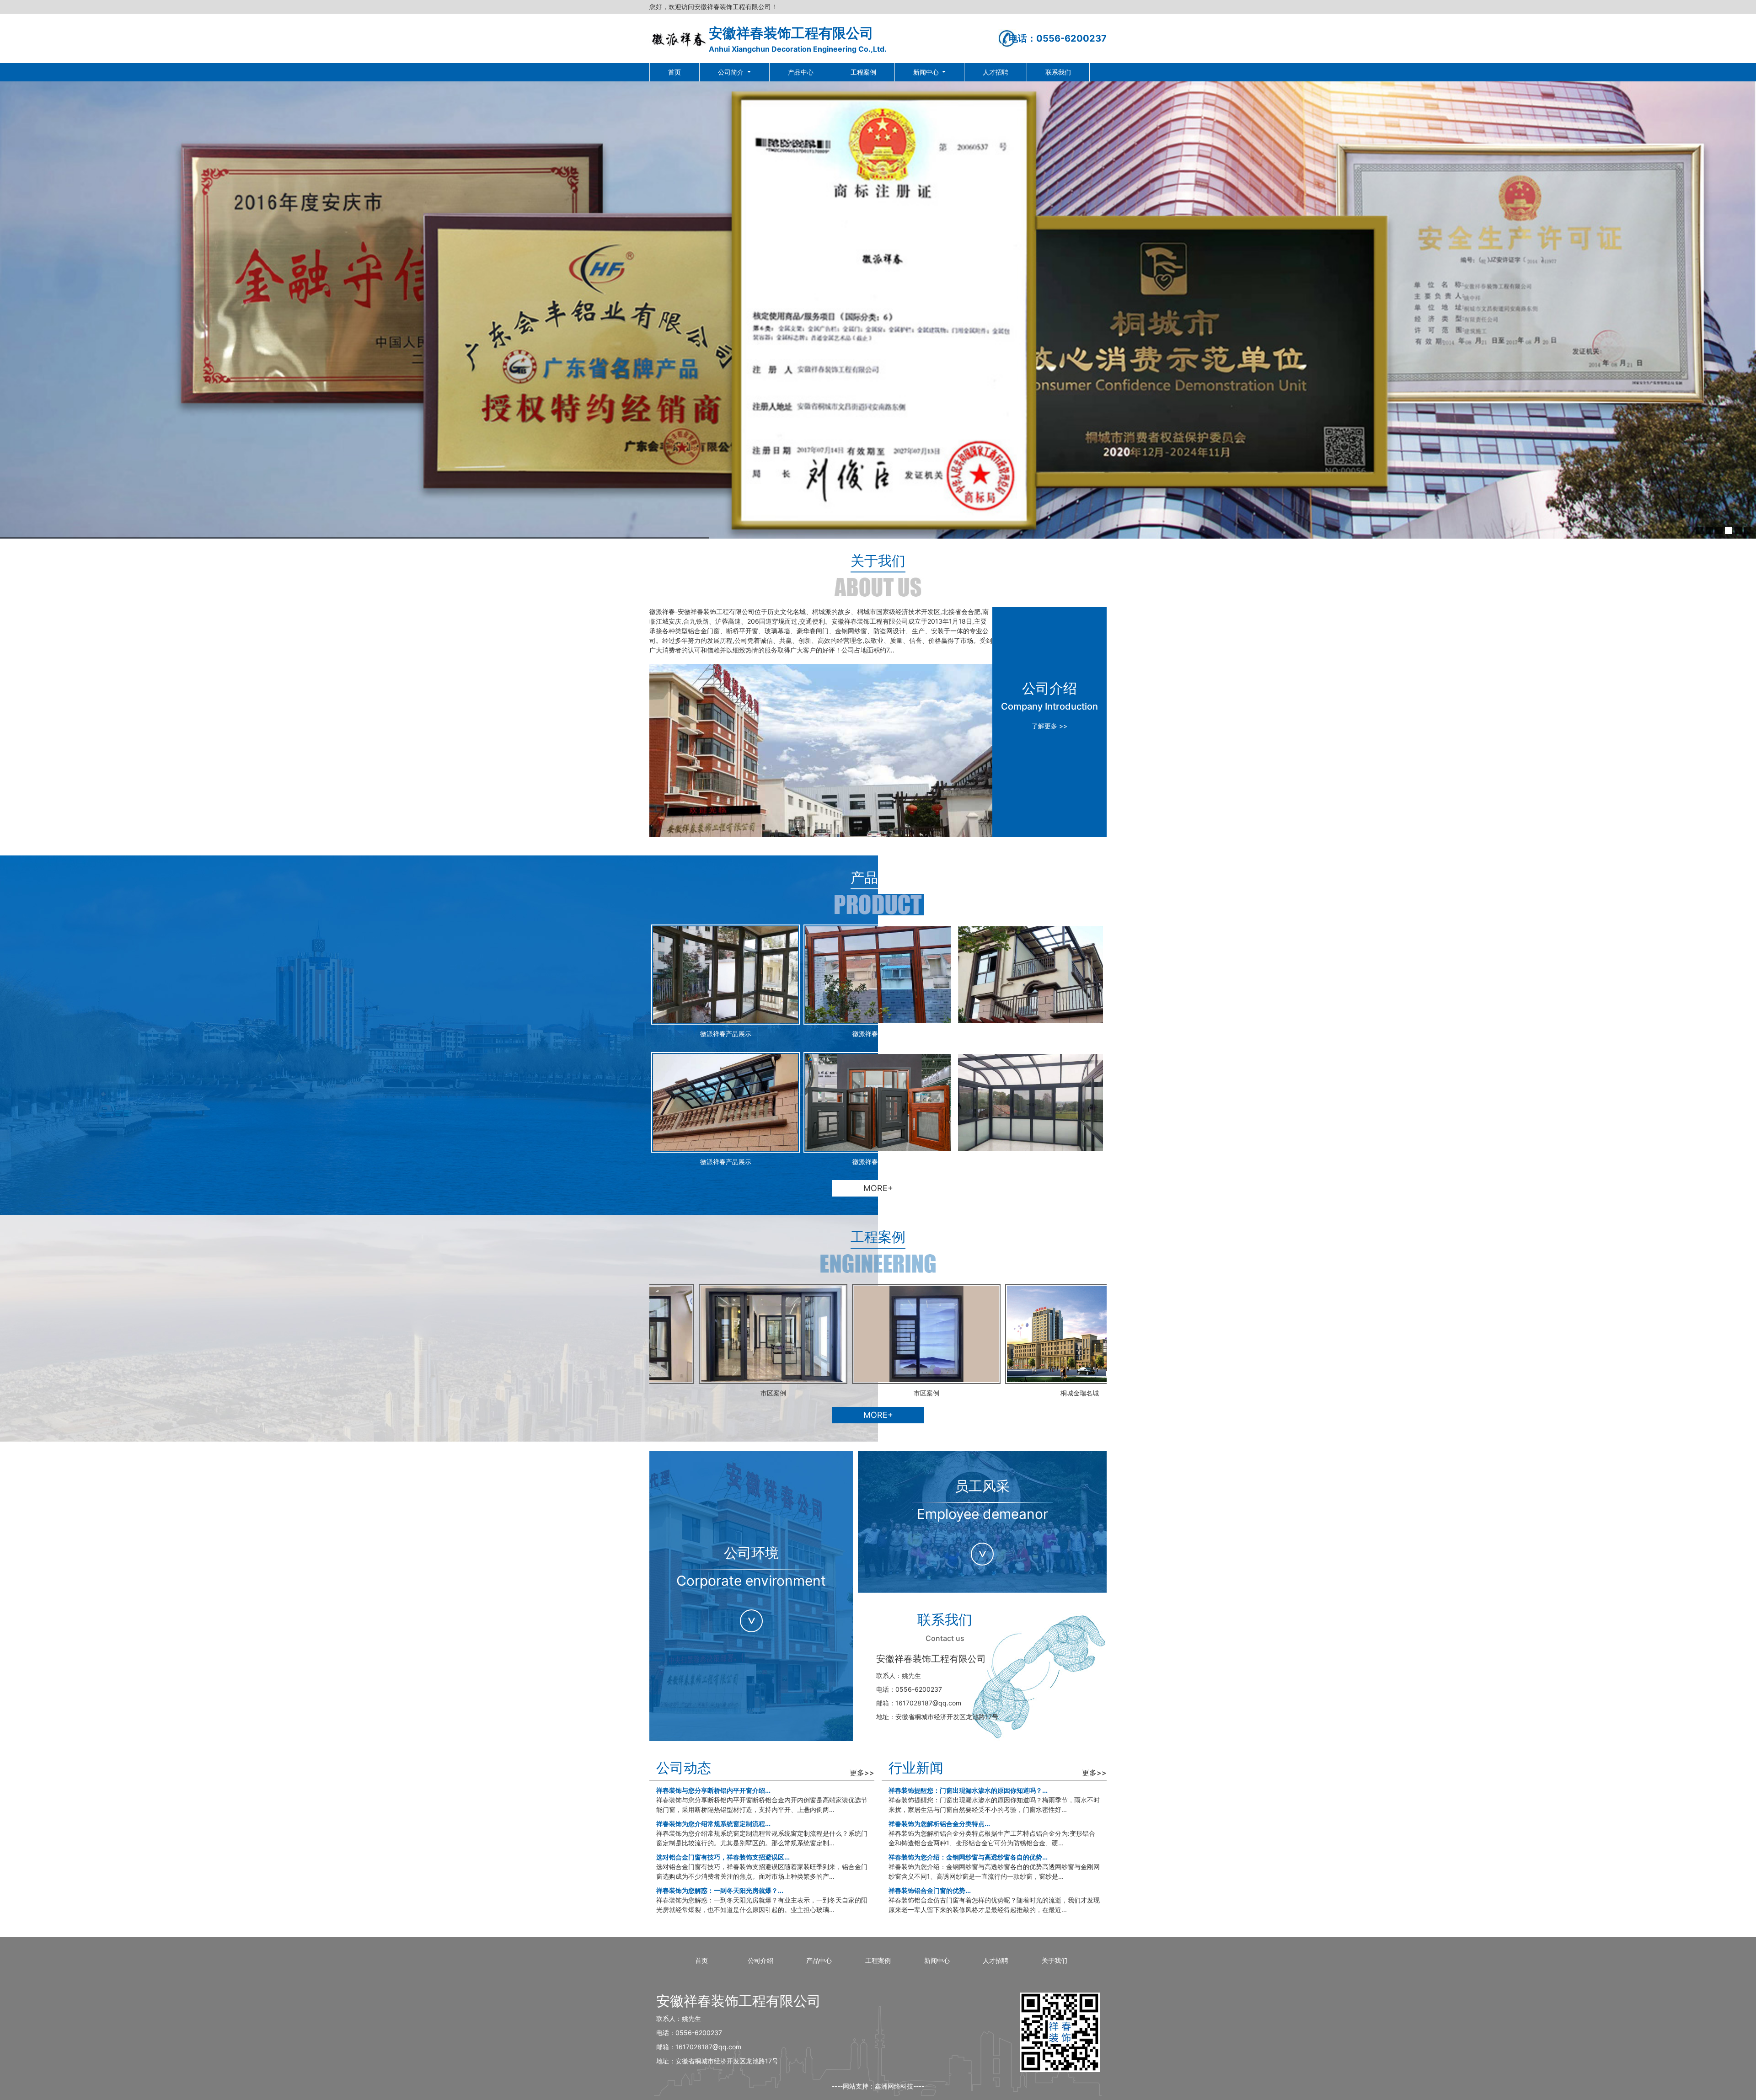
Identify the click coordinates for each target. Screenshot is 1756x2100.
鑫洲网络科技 (894, 2086)
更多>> (862, 1773)
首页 (675, 72)
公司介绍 (760, 1960)
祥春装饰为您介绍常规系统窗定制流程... (713, 1824)
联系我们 (1058, 72)
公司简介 (732, 72)
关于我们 (1055, 1960)
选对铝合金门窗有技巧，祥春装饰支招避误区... (723, 1857)
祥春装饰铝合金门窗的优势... (930, 1890)
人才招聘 (996, 72)
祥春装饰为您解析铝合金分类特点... (939, 1824)
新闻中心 (927, 72)
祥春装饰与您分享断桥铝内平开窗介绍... (713, 1790)
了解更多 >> (1049, 726)
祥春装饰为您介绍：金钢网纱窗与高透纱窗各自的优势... (968, 1857)
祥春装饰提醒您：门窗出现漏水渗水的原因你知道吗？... (968, 1790)
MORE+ (878, 1188)
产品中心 (801, 72)
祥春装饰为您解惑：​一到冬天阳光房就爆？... (720, 1890)
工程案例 (863, 72)
